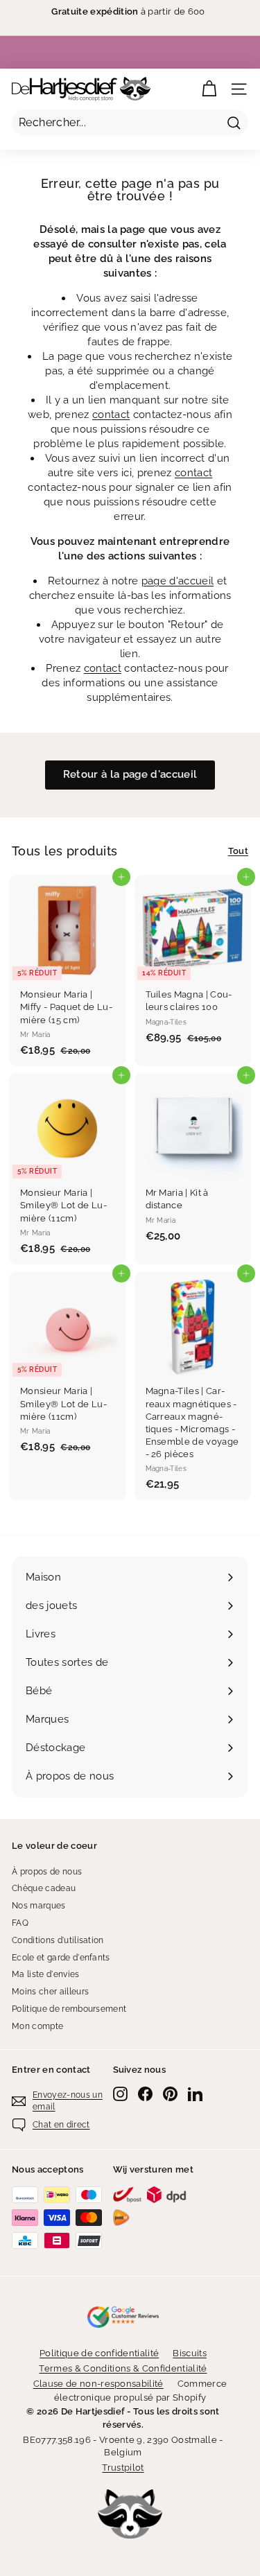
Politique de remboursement (69, 2009)
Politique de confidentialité (99, 2353)
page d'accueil (178, 581)
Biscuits (190, 2353)
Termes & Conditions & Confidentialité (123, 2368)
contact (111, 415)
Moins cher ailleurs (50, 1992)
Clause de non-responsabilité (98, 2384)
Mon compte (37, 2026)
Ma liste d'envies (46, 1974)
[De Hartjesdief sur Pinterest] (170, 2094)
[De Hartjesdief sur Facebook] (145, 2094)
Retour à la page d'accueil (130, 774)
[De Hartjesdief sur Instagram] (120, 2094)
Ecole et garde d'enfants (61, 1958)
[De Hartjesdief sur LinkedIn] (195, 2094)
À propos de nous (47, 1872)
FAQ (20, 1923)
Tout (238, 851)
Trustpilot (123, 2468)
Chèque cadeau (44, 1888)
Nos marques (39, 1906)
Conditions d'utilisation (58, 1940)
